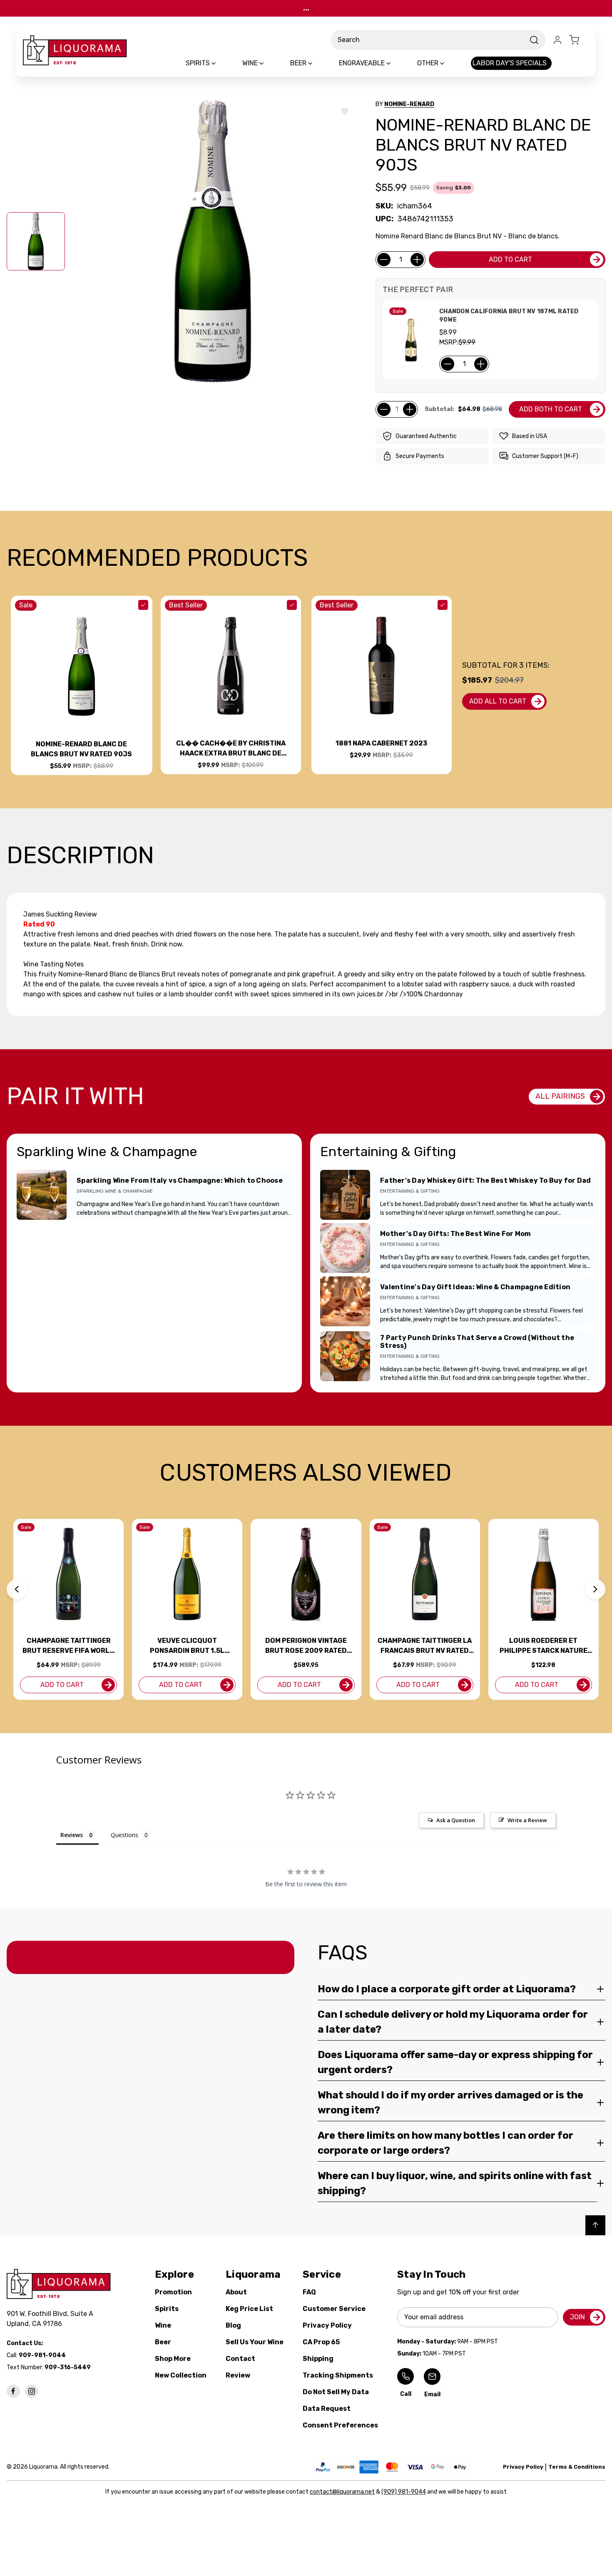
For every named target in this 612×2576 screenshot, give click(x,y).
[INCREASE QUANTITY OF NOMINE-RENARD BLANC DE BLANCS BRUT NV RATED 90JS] (417, 260)
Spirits (167, 2309)
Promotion (173, 2292)
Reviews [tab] (72, 1835)
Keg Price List (249, 2309)
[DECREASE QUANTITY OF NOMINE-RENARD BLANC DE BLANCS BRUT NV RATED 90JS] (384, 260)
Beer (163, 2342)
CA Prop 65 (321, 2342)
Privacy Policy (327, 2325)
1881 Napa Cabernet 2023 (381, 743)
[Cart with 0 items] (579, 40)
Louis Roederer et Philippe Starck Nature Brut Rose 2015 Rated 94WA (544, 1646)
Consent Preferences (340, 2425)
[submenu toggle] (221, 63)
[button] (17, 1589)
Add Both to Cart (551, 409)
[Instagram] (32, 2391)
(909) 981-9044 (404, 2492)
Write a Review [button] (527, 1820)
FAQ (309, 2292)
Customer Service (334, 2309)
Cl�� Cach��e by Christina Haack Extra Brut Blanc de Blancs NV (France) (231, 749)
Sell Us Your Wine (255, 2342)
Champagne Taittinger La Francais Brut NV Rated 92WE (425, 1646)
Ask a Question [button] (456, 1820)
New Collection (181, 2375)
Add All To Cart (498, 701)
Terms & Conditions (577, 2467)
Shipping (318, 2359)
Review (238, 2375)
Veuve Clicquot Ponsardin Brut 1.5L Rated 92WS (187, 1646)
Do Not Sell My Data (336, 2392)
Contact (240, 2359)
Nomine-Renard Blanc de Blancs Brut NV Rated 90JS (81, 749)
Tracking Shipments (338, 2375)
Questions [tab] (124, 1835)
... (306, 8)
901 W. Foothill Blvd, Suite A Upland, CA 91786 (52, 2319)
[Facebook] (13, 2391)
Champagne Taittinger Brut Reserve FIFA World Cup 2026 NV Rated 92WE (68, 1646)
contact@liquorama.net (342, 2492)
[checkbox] (143, 605)
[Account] (557, 40)
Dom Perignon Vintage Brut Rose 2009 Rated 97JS (306, 1646)
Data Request (327, 2409)
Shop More (173, 2359)
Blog (233, 2325)
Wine (163, 2325)
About (236, 2292)
